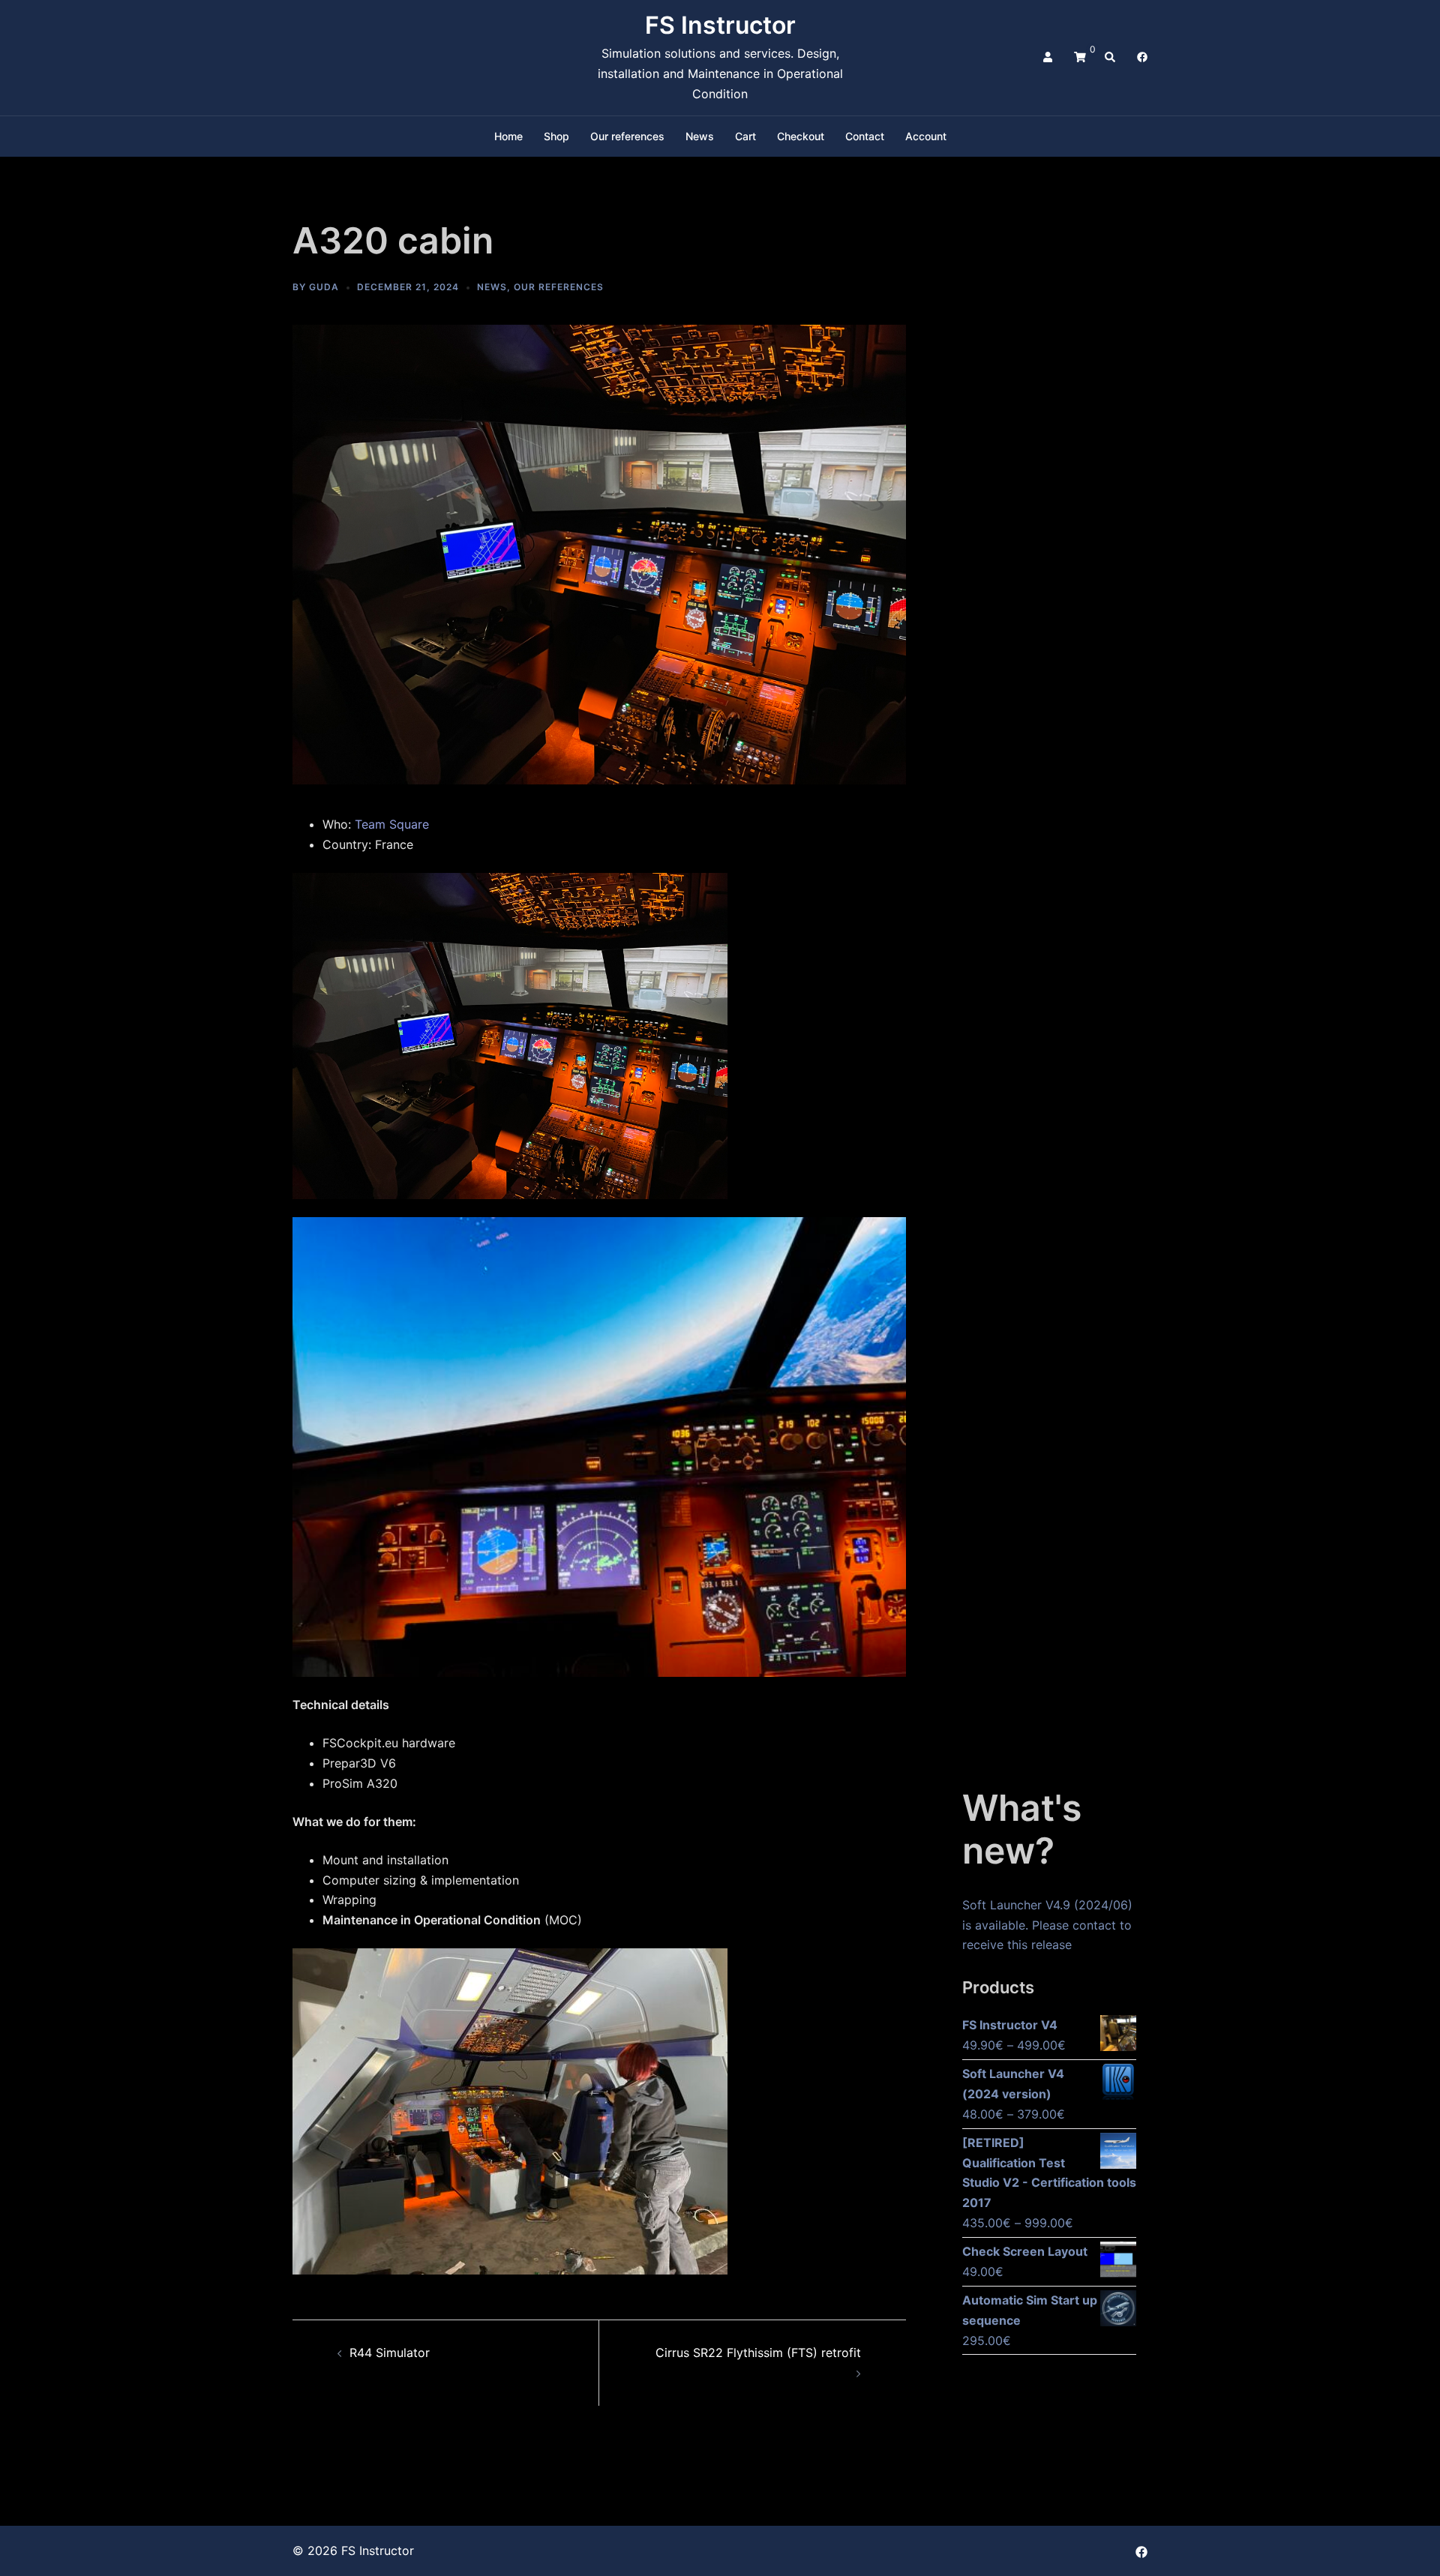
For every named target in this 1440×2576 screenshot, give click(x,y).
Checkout (801, 136)
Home (508, 136)
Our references (627, 136)
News (700, 136)
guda (324, 287)
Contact (865, 136)
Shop (556, 136)
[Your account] (1049, 58)
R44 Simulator (390, 2353)
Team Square (392, 824)
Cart (745, 136)
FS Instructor (720, 25)
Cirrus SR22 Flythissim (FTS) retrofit (758, 2353)
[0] (1080, 57)
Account (926, 136)
